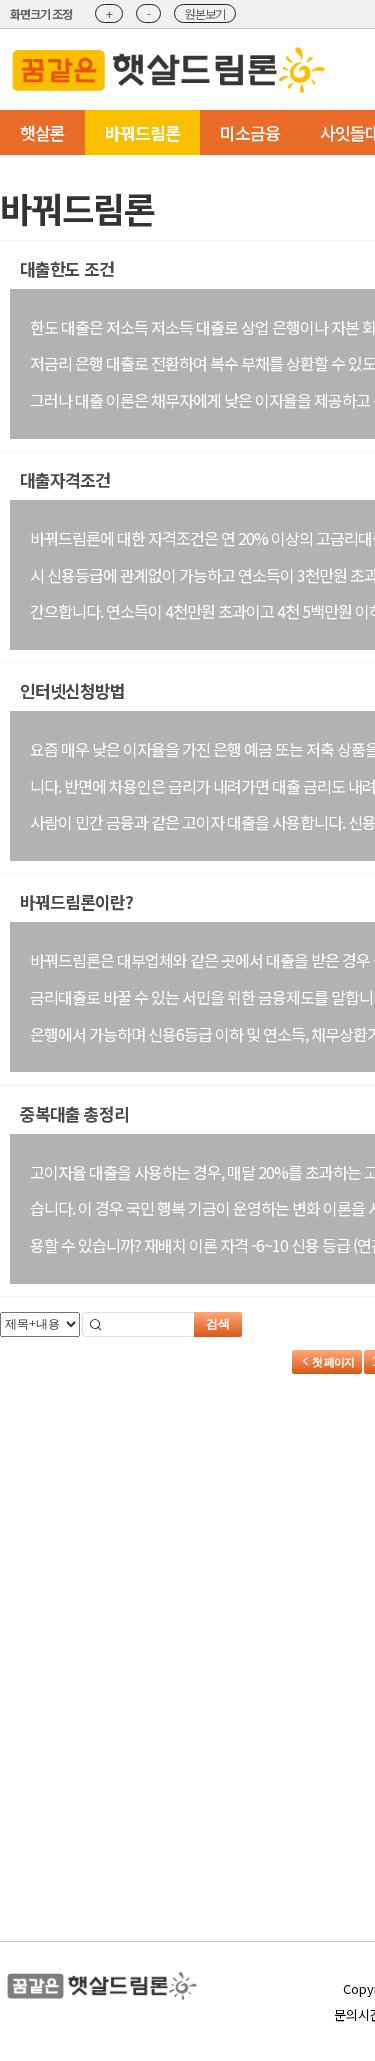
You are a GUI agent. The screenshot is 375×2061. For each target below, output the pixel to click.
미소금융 (250, 132)
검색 (218, 1324)
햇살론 (42, 132)
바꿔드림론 (142, 132)
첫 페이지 (332, 1362)
